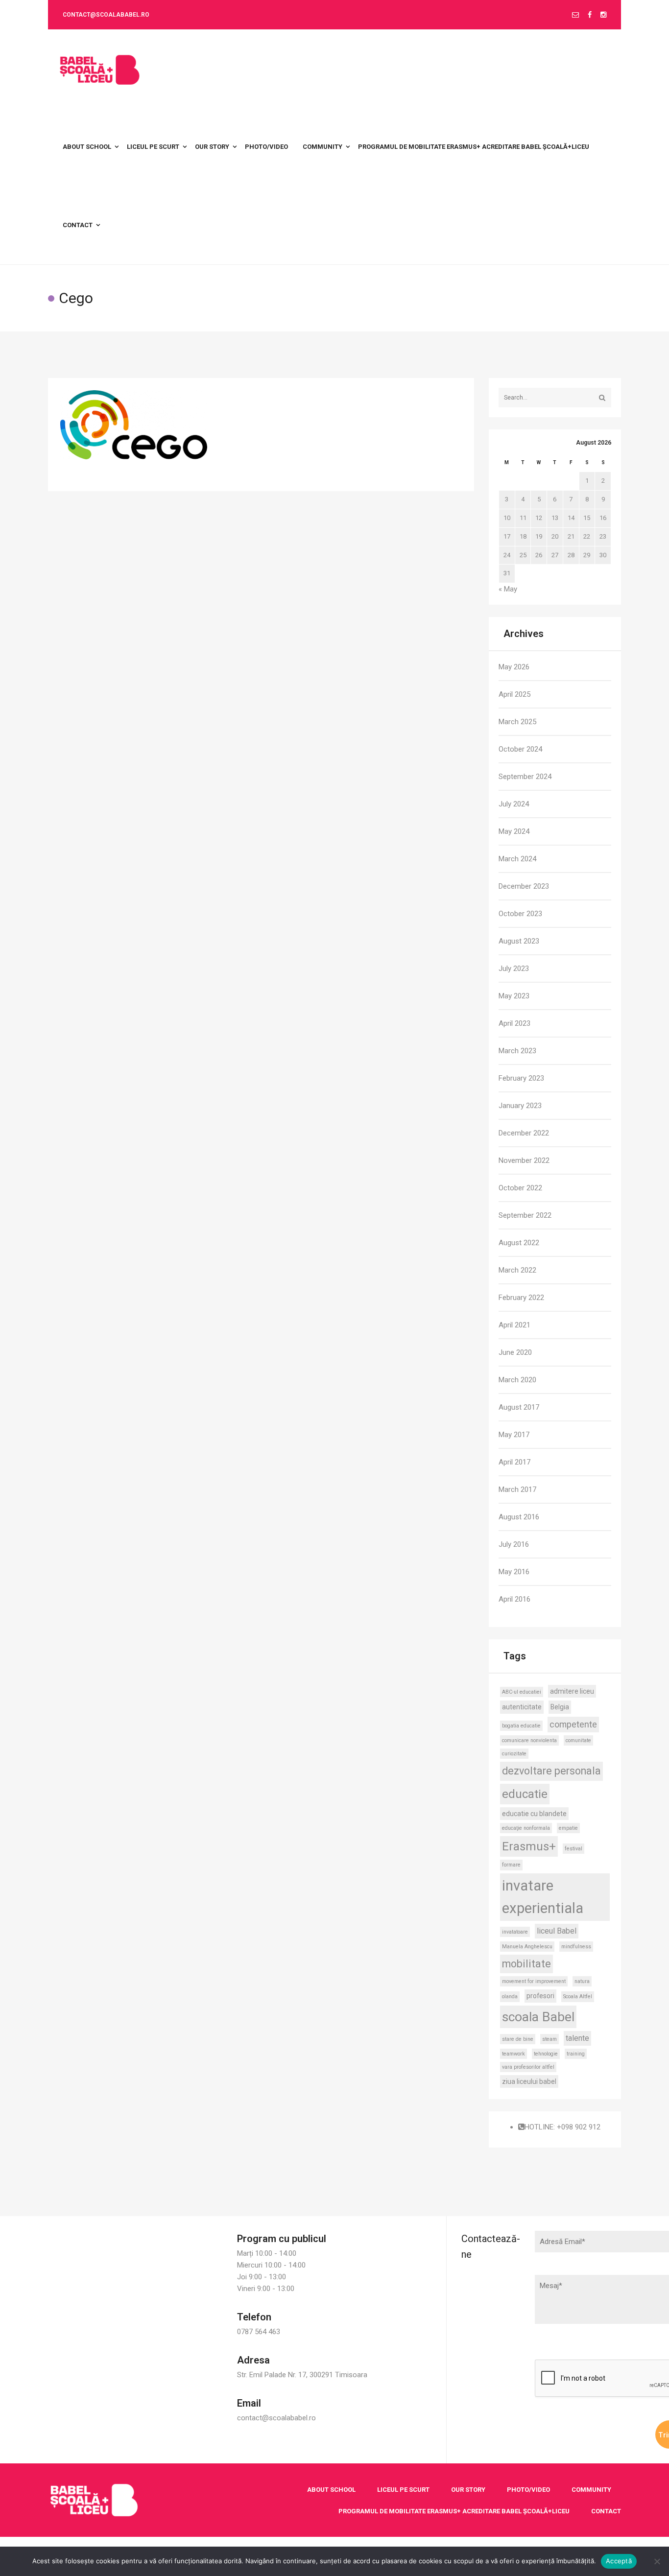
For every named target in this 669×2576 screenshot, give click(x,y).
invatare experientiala (543, 1897)
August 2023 (519, 941)
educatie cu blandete (534, 1814)
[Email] (575, 15)
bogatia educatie (521, 1726)
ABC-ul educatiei (522, 1692)
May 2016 (514, 1572)
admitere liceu (572, 1691)
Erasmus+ (529, 1846)
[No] (657, 2561)
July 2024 (514, 804)
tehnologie (546, 2054)
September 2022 (525, 1215)
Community (591, 2490)
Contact (606, 2511)
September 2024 (525, 777)
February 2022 (521, 1298)
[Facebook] (590, 15)
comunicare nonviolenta (529, 1740)
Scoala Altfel (578, 1997)
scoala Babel (538, 2017)
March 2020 (517, 1380)
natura (582, 1981)
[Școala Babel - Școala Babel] (100, 69)
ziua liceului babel (529, 2081)
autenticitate (522, 1707)
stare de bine (518, 2039)
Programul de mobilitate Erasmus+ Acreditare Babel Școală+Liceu (454, 2511)
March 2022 (517, 1270)
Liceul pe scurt (403, 2490)
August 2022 (519, 1243)
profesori (540, 1996)
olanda (510, 1997)
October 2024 (520, 749)
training (576, 2054)
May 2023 (514, 996)
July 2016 (514, 1544)
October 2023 (520, 914)
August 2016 (519, 1517)
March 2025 (517, 722)
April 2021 (514, 1325)
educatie (525, 1794)
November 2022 (524, 1160)
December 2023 (524, 886)
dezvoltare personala (551, 1771)
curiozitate (514, 1754)
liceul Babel (557, 1931)
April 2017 (514, 1462)
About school (331, 2490)
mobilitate (526, 1964)
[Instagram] (603, 15)
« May (508, 589)
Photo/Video (528, 2490)
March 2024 (517, 859)
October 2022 (520, 1188)
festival (573, 1849)
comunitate (578, 1740)
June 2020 (515, 1352)
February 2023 (521, 1078)
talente (577, 2038)
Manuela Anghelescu (527, 1947)
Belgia (560, 1707)
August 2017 (519, 1407)
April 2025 (514, 694)
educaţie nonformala (526, 1828)
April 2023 (514, 1023)
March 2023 (517, 1051)
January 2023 (520, 1106)
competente (573, 1724)
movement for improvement (534, 1981)
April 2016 (514, 1599)
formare (511, 1865)
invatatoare (515, 1932)
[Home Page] (94, 2500)
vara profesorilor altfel (528, 2067)
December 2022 (524, 1133)
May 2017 (514, 1435)
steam (550, 2039)
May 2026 (514, 667)
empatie (568, 1828)
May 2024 (514, 831)
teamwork (514, 2054)
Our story (468, 2490)
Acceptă (619, 2561)
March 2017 (517, 1489)
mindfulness (576, 1947)
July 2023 (514, 969)
